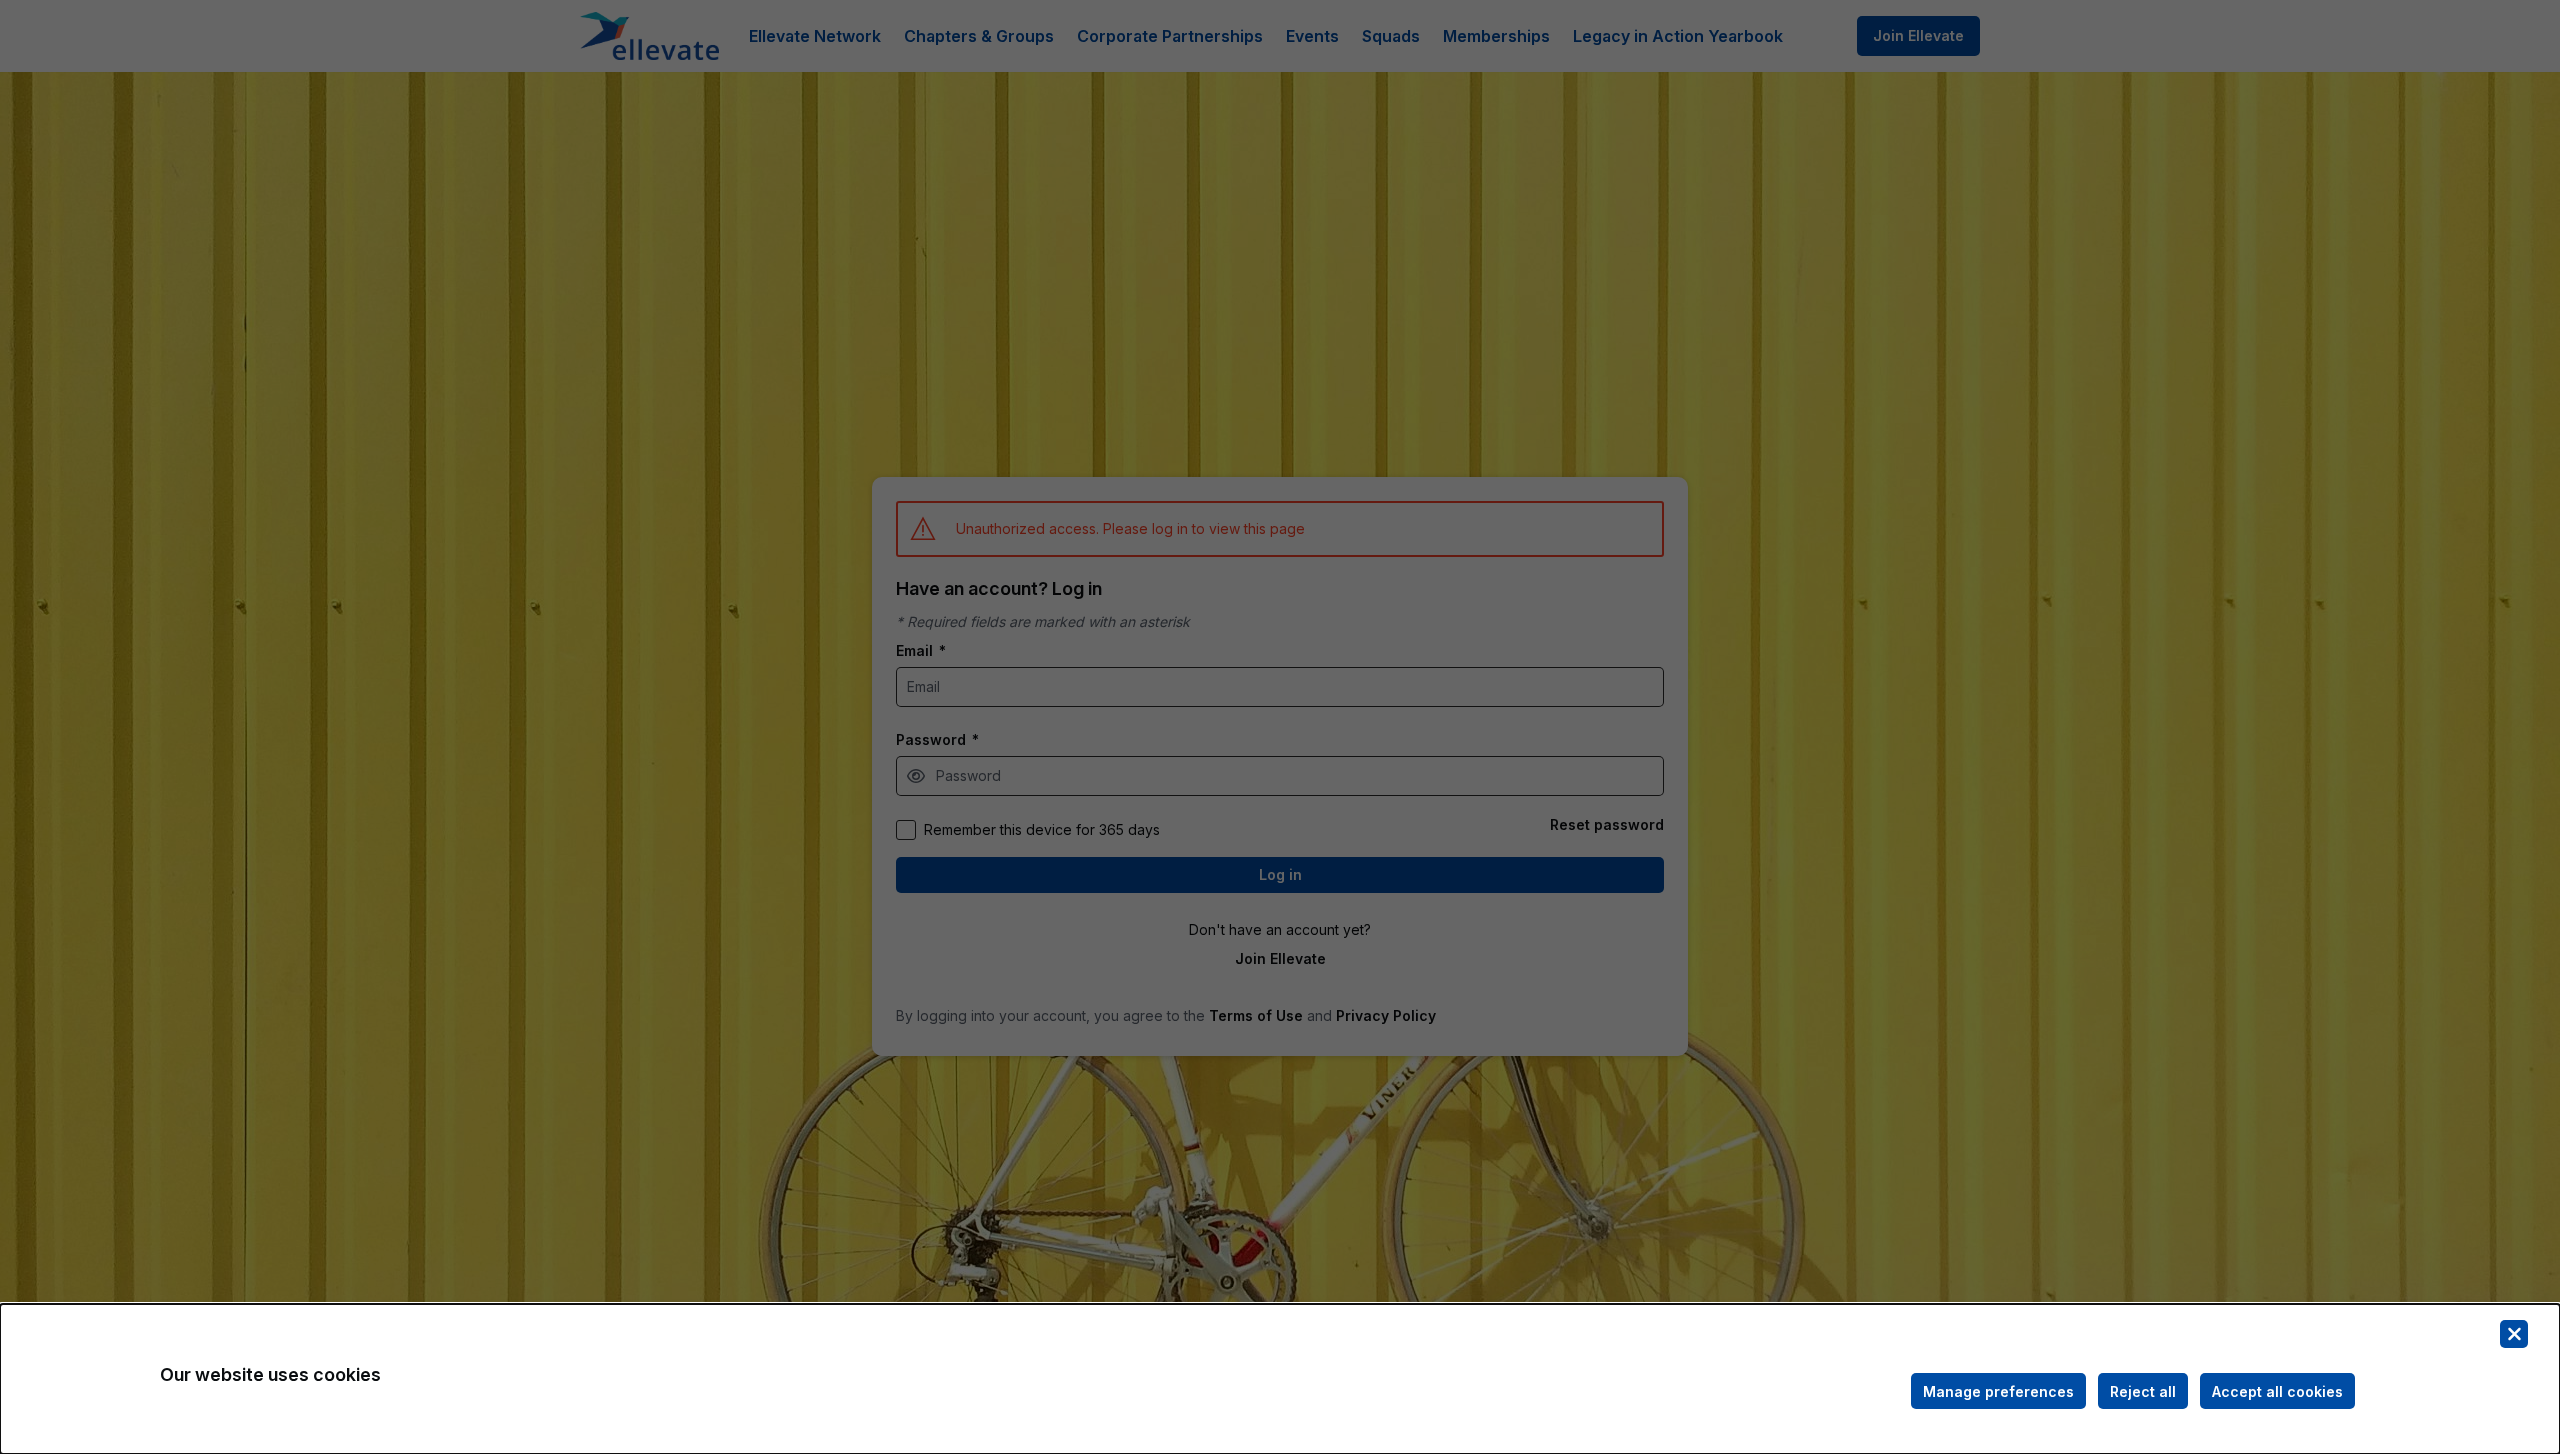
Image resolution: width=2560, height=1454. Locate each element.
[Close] (2514, 1334)
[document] (1280, 1379)
